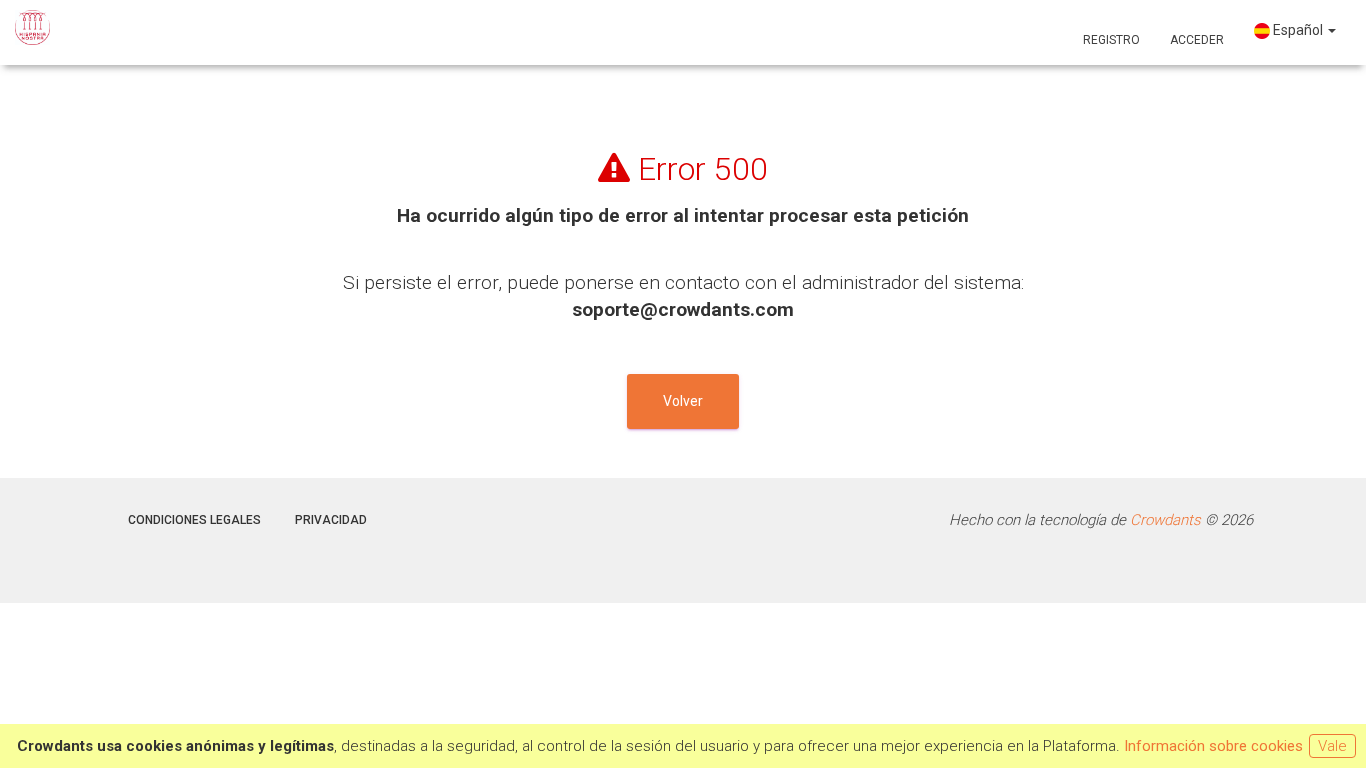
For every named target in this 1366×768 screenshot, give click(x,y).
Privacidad (331, 520)
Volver (683, 401)
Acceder (1197, 40)
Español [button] (1298, 30)
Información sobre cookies (1213, 746)
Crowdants (1165, 520)
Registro (1111, 40)
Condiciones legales (194, 520)
